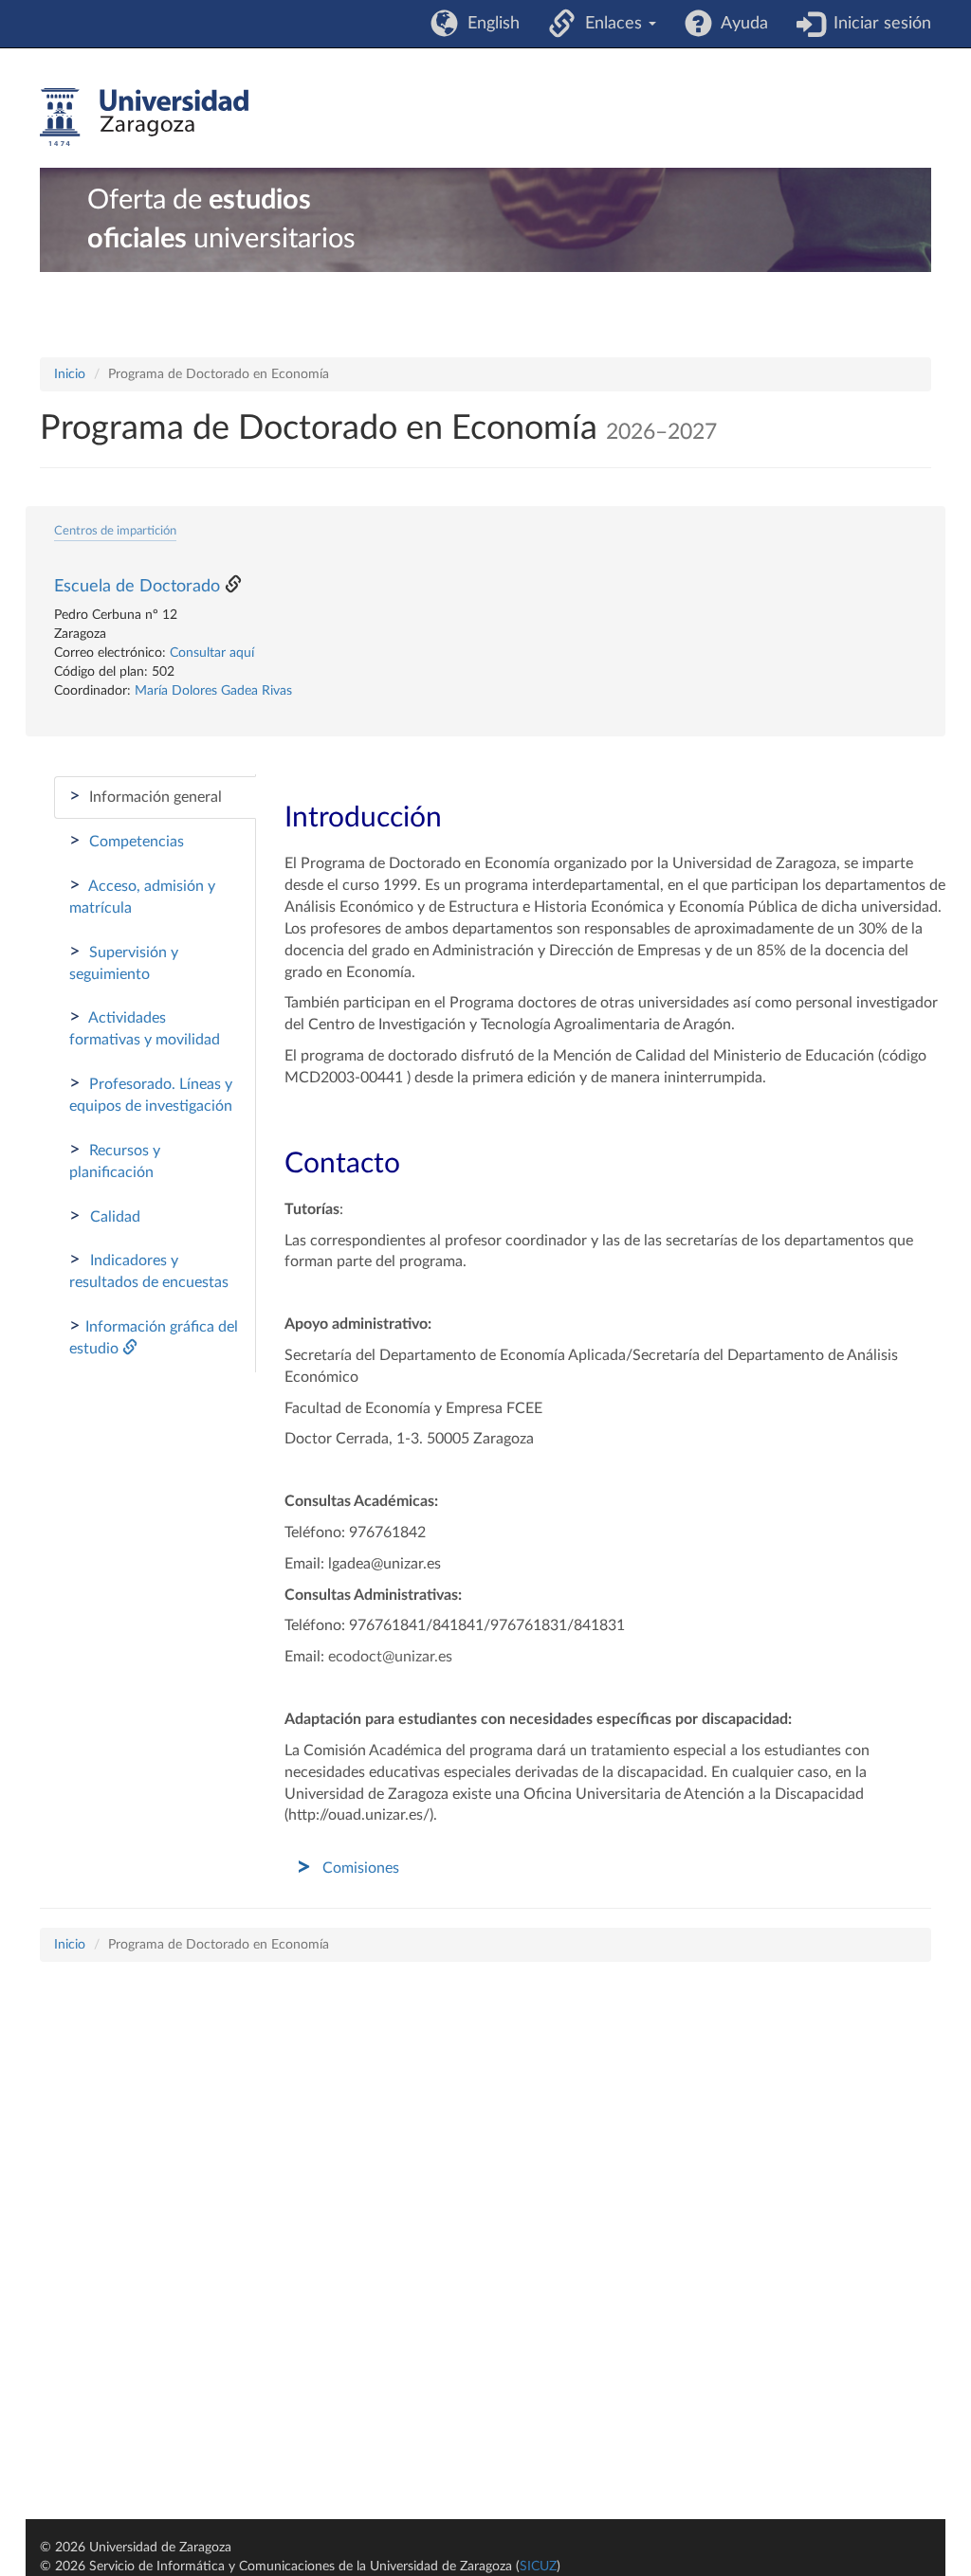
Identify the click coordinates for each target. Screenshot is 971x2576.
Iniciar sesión (878, 24)
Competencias (127, 841)
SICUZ (538, 2567)
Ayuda (740, 24)
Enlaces (611, 24)
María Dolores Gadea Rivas (213, 691)
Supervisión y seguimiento (124, 962)
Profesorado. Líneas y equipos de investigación (151, 1094)
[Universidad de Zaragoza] (144, 118)
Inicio (70, 374)
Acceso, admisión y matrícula (142, 896)
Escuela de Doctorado (137, 587)
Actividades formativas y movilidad (145, 1027)
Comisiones (361, 1868)
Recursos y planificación (115, 1160)
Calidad (105, 1216)
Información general (146, 796)
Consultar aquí (212, 653)
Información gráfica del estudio (154, 1336)
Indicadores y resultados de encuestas (149, 1270)
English (489, 24)
